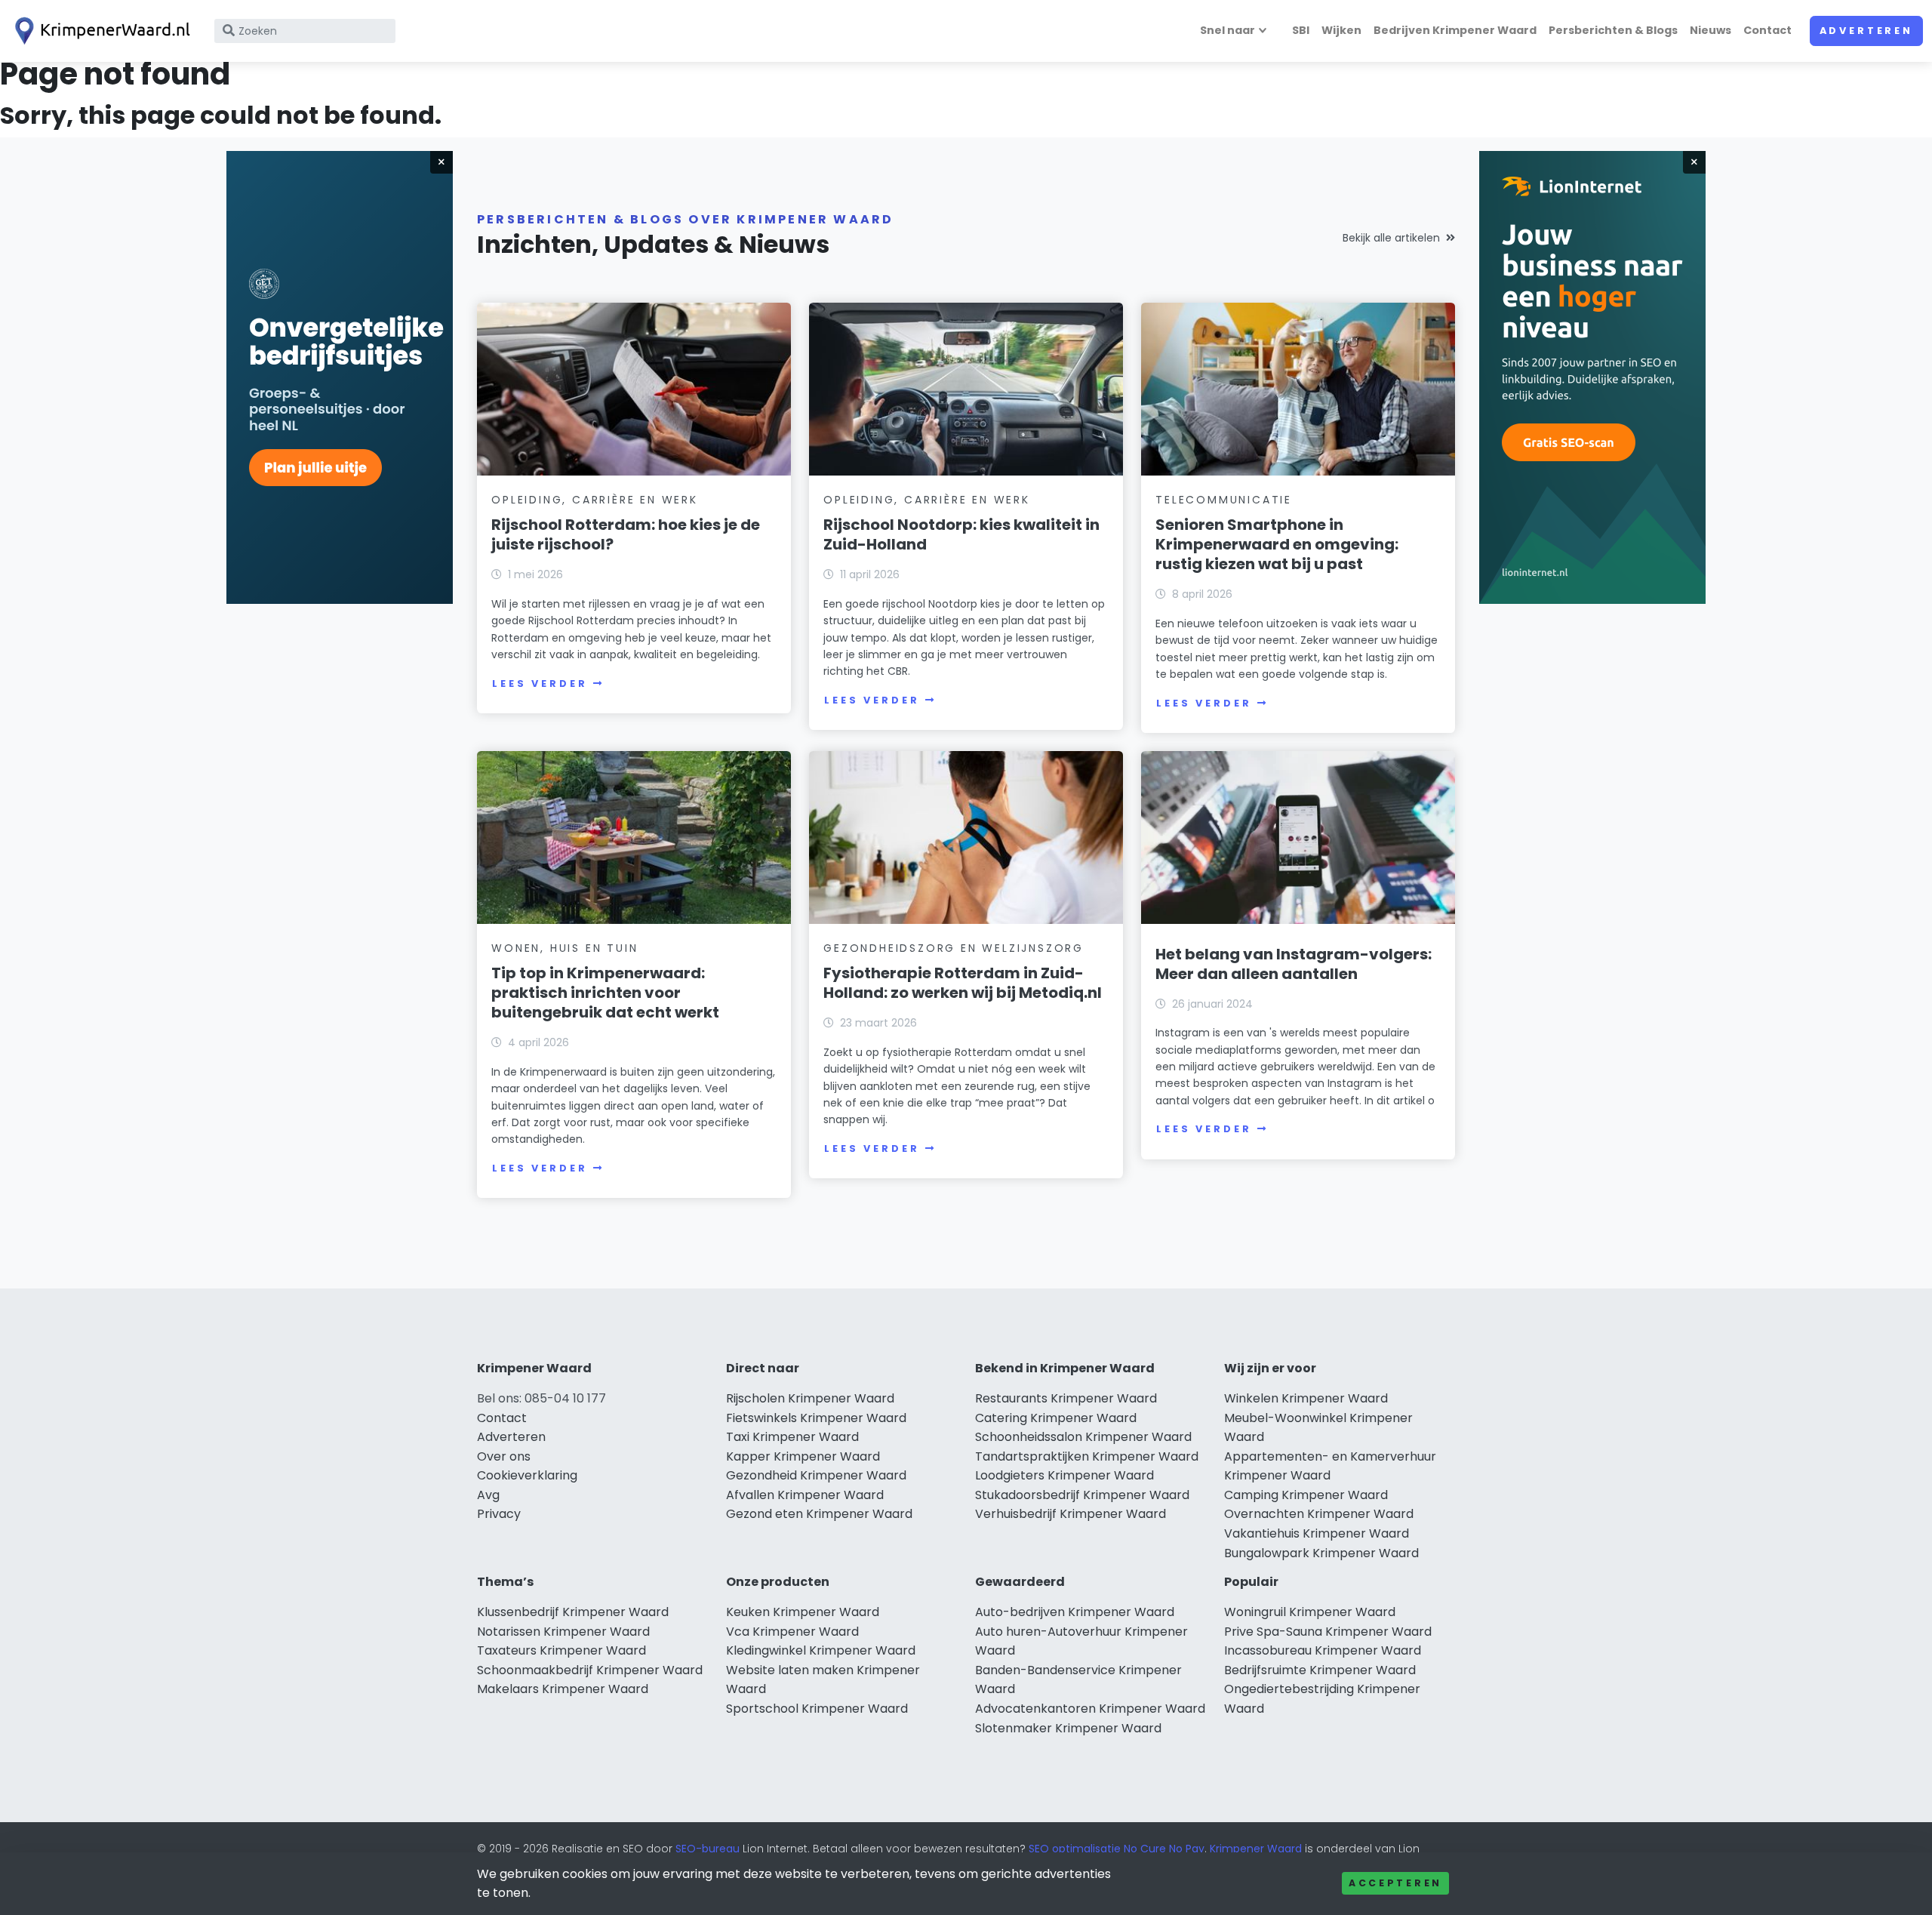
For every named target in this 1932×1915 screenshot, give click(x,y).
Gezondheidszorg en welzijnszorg (954, 948)
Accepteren (1395, 1883)
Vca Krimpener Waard (792, 1632)
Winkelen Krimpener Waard (1306, 1398)
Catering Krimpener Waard (1056, 1418)
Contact (1767, 30)
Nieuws (1710, 30)
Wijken (1341, 30)
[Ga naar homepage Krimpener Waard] (100, 31)
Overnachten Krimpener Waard (1319, 1514)
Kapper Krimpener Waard (803, 1456)
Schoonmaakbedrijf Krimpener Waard (590, 1670)
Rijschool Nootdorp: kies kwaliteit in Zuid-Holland (961, 534)
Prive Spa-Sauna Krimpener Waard (1328, 1632)
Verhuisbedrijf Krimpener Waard (1071, 1514)
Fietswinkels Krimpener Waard (816, 1418)
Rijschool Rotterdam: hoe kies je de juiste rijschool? (626, 534)
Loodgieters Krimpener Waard (1064, 1475)
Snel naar (1227, 30)
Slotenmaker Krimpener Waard (1068, 1728)
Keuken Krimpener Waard (803, 1612)
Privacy (499, 1514)
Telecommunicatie (1224, 500)
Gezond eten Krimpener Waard (819, 1514)
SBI (1301, 30)
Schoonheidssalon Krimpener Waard (1083, 1437)
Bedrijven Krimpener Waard (1455, 30)
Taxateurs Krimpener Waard (561, 1650)
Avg (488, 1495)
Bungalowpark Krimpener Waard (1321, 1553)
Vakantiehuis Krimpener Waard (1317, 1533)
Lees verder (540, 683)
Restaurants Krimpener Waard (1066, 1398)
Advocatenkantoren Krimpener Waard (1090, 1709)
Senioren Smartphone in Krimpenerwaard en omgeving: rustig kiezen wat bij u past (1277, 544)
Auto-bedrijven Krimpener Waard (1075, 1612)
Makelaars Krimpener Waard (563, 1689)
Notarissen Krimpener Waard (563, 1632)
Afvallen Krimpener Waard (805, 1495)
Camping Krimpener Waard (1306, 1495)
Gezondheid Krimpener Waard (816, 1475)
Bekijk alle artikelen (1391, 238)
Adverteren (1866, 31)
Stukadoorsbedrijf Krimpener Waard (1082, 1495)
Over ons (504, 1456)
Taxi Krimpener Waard (792, 1437)
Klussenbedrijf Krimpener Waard (573, 1612)
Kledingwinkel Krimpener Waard (821, 1650)
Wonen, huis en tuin (565, 948)
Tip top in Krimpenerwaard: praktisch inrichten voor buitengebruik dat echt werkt (605, 993)
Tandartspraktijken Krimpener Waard (1087, 1456)
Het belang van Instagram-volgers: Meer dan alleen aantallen (1294, 964)
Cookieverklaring (527, 1475)
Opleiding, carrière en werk (595, 500)
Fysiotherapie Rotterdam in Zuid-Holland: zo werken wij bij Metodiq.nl (963, 983)
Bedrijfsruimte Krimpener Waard (1320, 1670)
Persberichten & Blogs (1613, 30)
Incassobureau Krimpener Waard (1323, 1650)
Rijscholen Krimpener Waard (810, 1398)
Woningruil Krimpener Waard (1310, 1612)
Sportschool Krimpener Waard (817, 1709)
